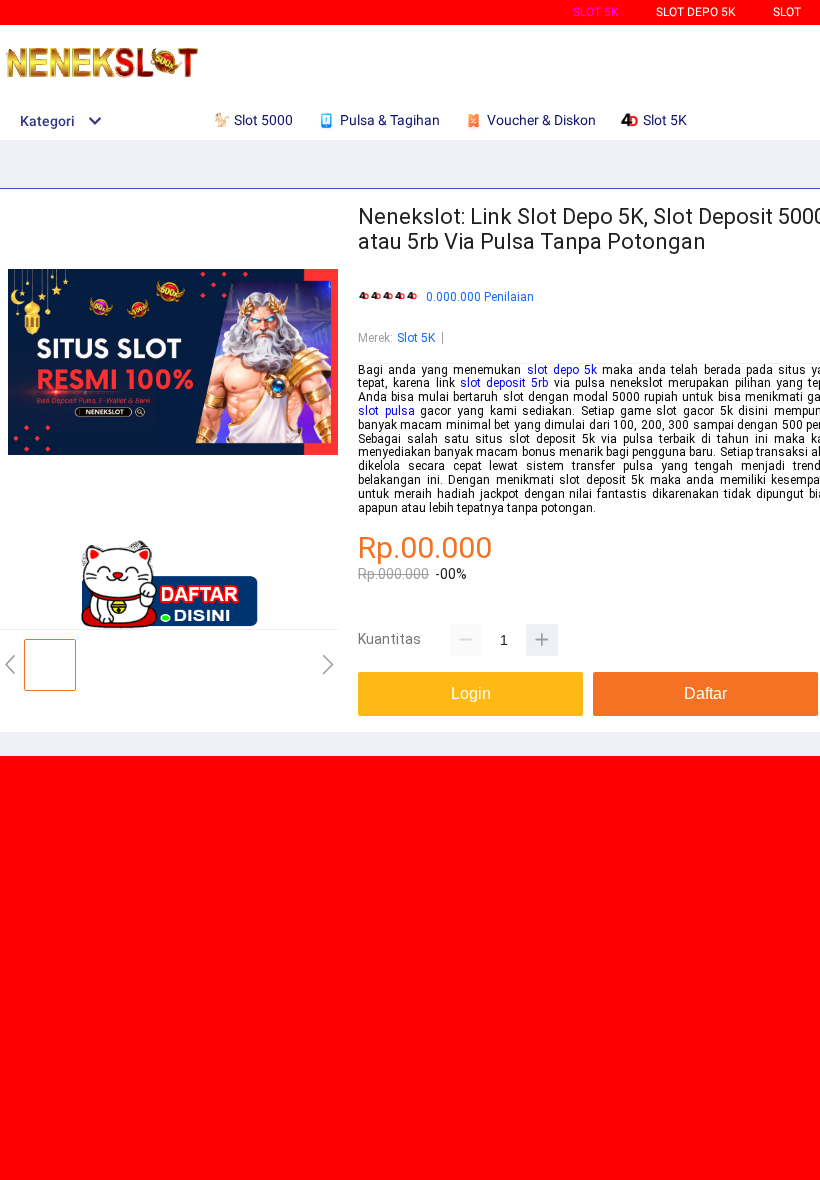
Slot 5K (596, 12)
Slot (787, 12)
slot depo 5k (562, 370)
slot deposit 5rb (504, 383)
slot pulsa (386, 411)
